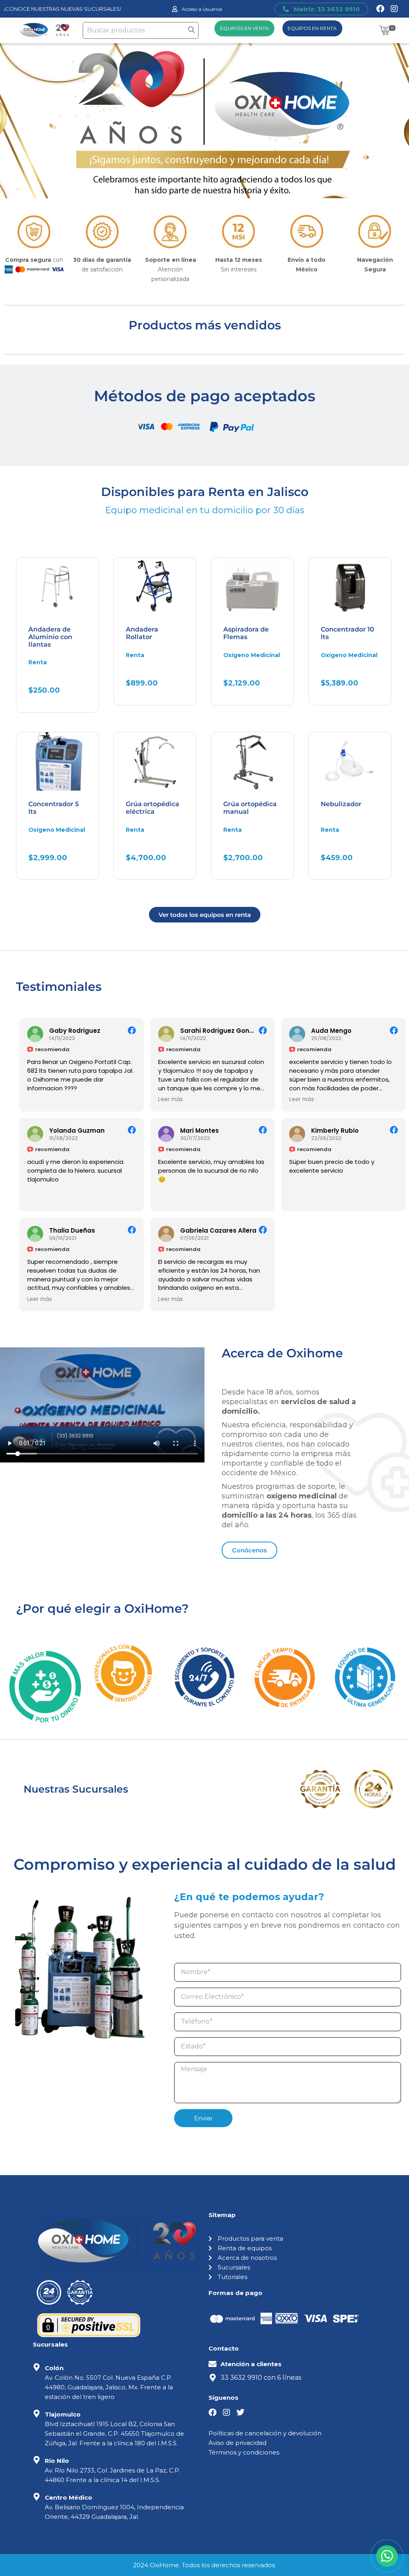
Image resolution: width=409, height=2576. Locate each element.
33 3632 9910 (241, 2378)
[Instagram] (394, 9)
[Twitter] (240, 2413)
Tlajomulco (63, 2414)
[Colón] (37, 2367)
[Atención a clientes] (212, 2364)
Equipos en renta (312, 28)
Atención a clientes (251, 2364)
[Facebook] (380, 9)
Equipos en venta (244, 28)
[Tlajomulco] (37, 2414)
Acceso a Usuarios (202, 9)
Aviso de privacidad (237, 2443)
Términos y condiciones (244, 2452)
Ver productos (67, 180)
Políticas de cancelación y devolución (265, 2433)
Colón (54, 2368)
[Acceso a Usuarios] (175, 9)
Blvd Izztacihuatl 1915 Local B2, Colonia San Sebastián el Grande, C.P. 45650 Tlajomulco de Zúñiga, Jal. (114, 2434)
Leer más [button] (171, 1100)
